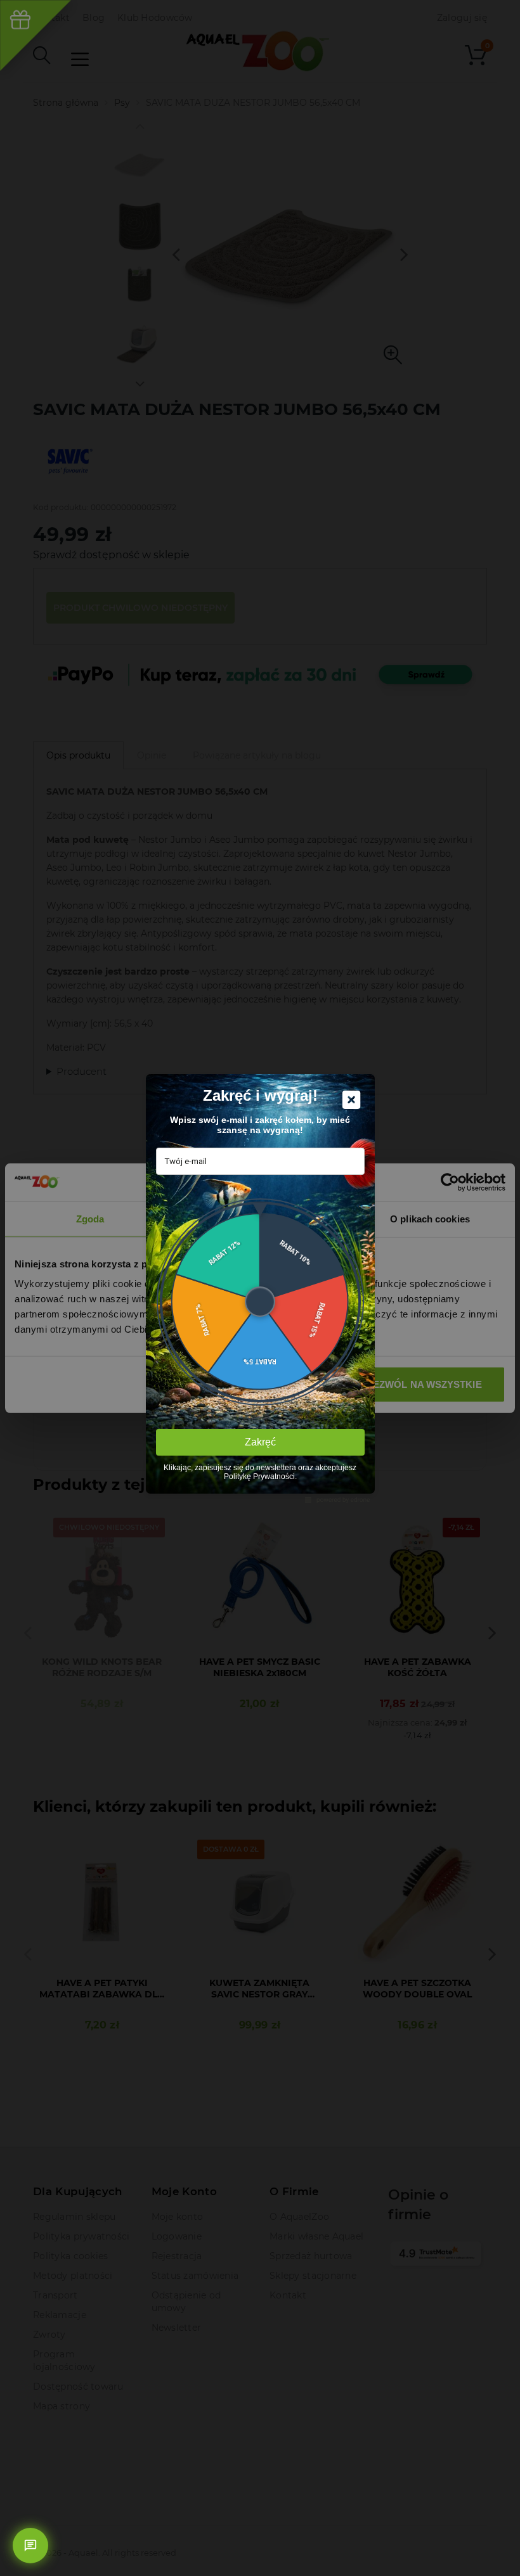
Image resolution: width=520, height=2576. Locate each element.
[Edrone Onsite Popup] (260, 1288)
